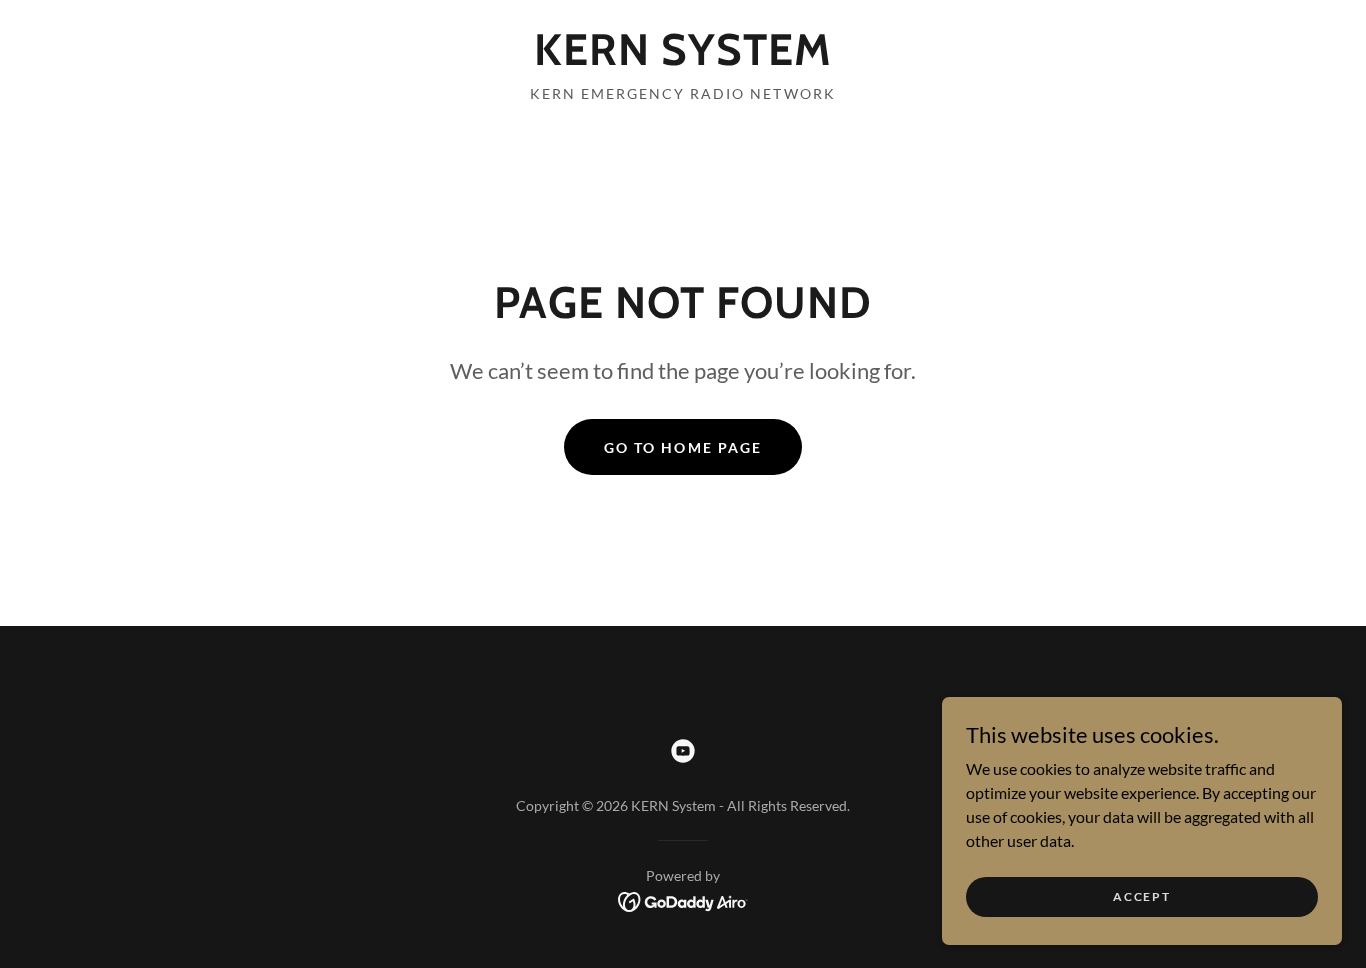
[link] (683, 58)
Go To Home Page (682, 447)
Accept (1141, 896)
